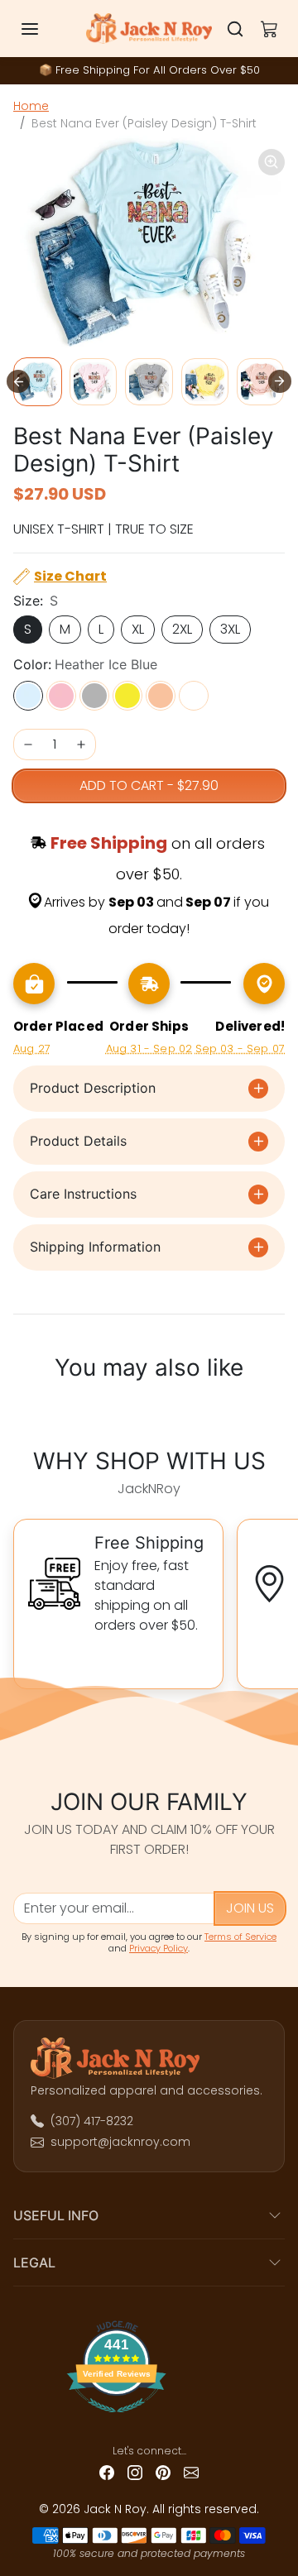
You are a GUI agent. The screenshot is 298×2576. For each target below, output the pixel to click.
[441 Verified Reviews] (149, 2419)
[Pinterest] (163, 2472)
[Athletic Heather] (94, 696)
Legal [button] (34, 2262)
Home (31, 106)
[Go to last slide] (18, 381)
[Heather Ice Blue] (28, 696)
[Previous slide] (23, 1408)
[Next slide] (280, 381)
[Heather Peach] (161, 696)
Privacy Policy (159, 1948)
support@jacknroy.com (120, 2142)
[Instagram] (135, 2472)
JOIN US (250, 1908)
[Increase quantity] (81, 745)
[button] (46, 29)
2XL (182, 629)
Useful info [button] (56, 2215)
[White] (194, 696)
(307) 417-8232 (92, 2121)
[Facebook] (107, 2472)
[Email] (191, 2472)
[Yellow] (127, 696)
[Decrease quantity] (28, 745)
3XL (230, 629)
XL (138, 629)
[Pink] (61, 696)
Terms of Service (240, 1937)
